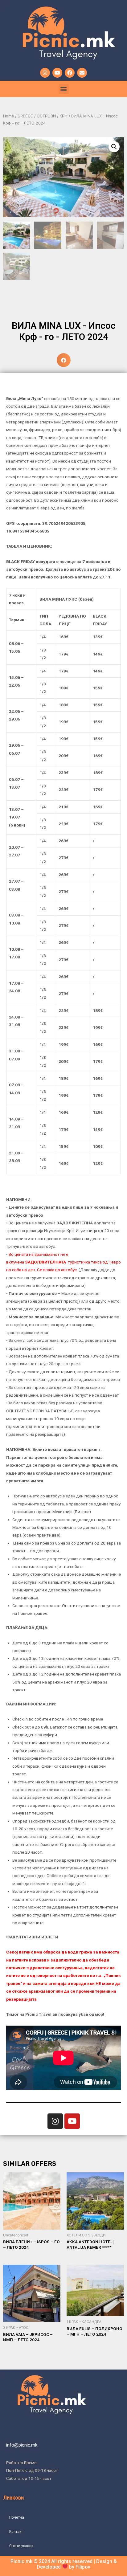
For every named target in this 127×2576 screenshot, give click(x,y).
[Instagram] (45, 73)
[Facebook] (70, 73)
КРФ (63, 116)
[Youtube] (57, 73)
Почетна (17, 2517)
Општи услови (21, 2545)
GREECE (25, 116)
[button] (64, 89)
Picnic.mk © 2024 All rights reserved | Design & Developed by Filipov (64, 2564)
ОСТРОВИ (46, 116)
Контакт (16, 2531)
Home (8, 116)
